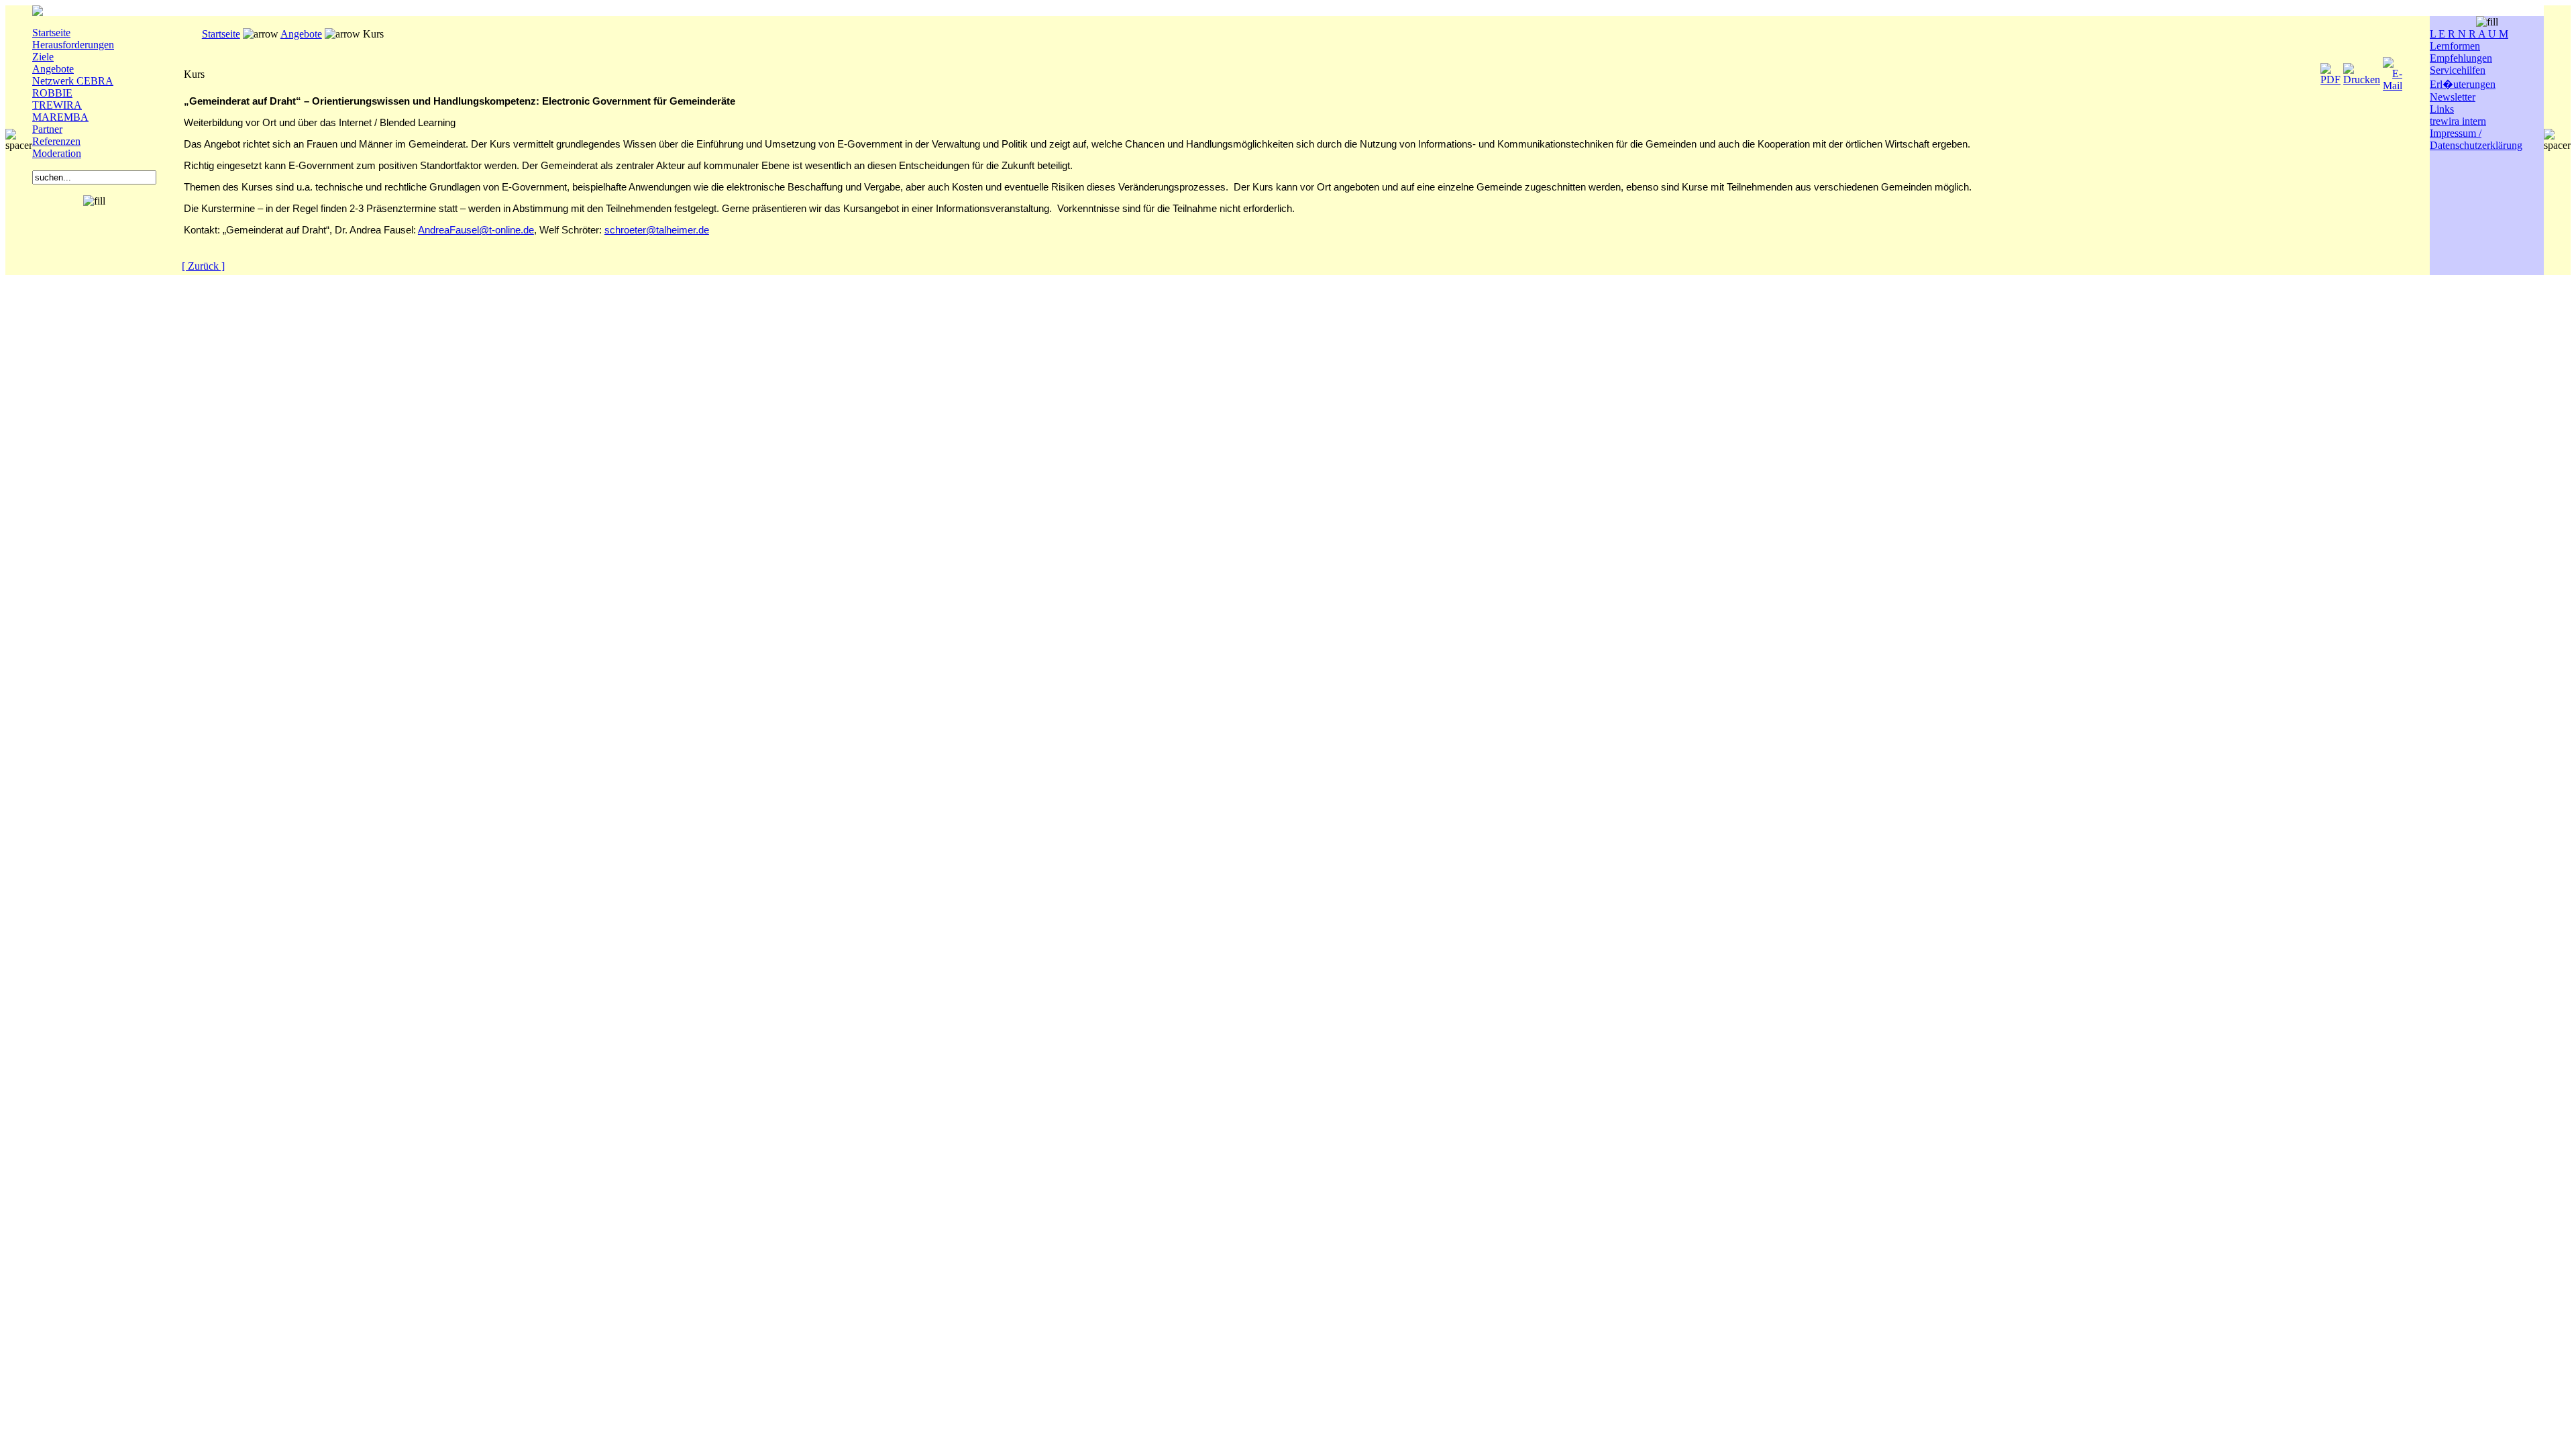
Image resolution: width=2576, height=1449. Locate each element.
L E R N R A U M (2469, 34)
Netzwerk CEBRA (73, 81)
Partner (47, 129)
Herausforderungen (73, 45)
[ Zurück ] (203, 266)
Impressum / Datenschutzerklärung (2476, 139)
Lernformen (2455, 46)
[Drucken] (2362, 71)
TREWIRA (57, 105)
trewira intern (2458, 121)
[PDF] (2330, 71)
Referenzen (56, 141)
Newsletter (2453, 97)
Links (2442, 109)
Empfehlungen (2461, 58)
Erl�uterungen (2463, 84)
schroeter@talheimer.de (657, 230)
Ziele (43, 57)
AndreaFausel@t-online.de (476, 230)
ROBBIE (52, 93)
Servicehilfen (2458, 70)
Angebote (53, 69)
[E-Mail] (2393, 71)
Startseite (51, 33)
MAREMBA (60, 117)
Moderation (57, 153)
